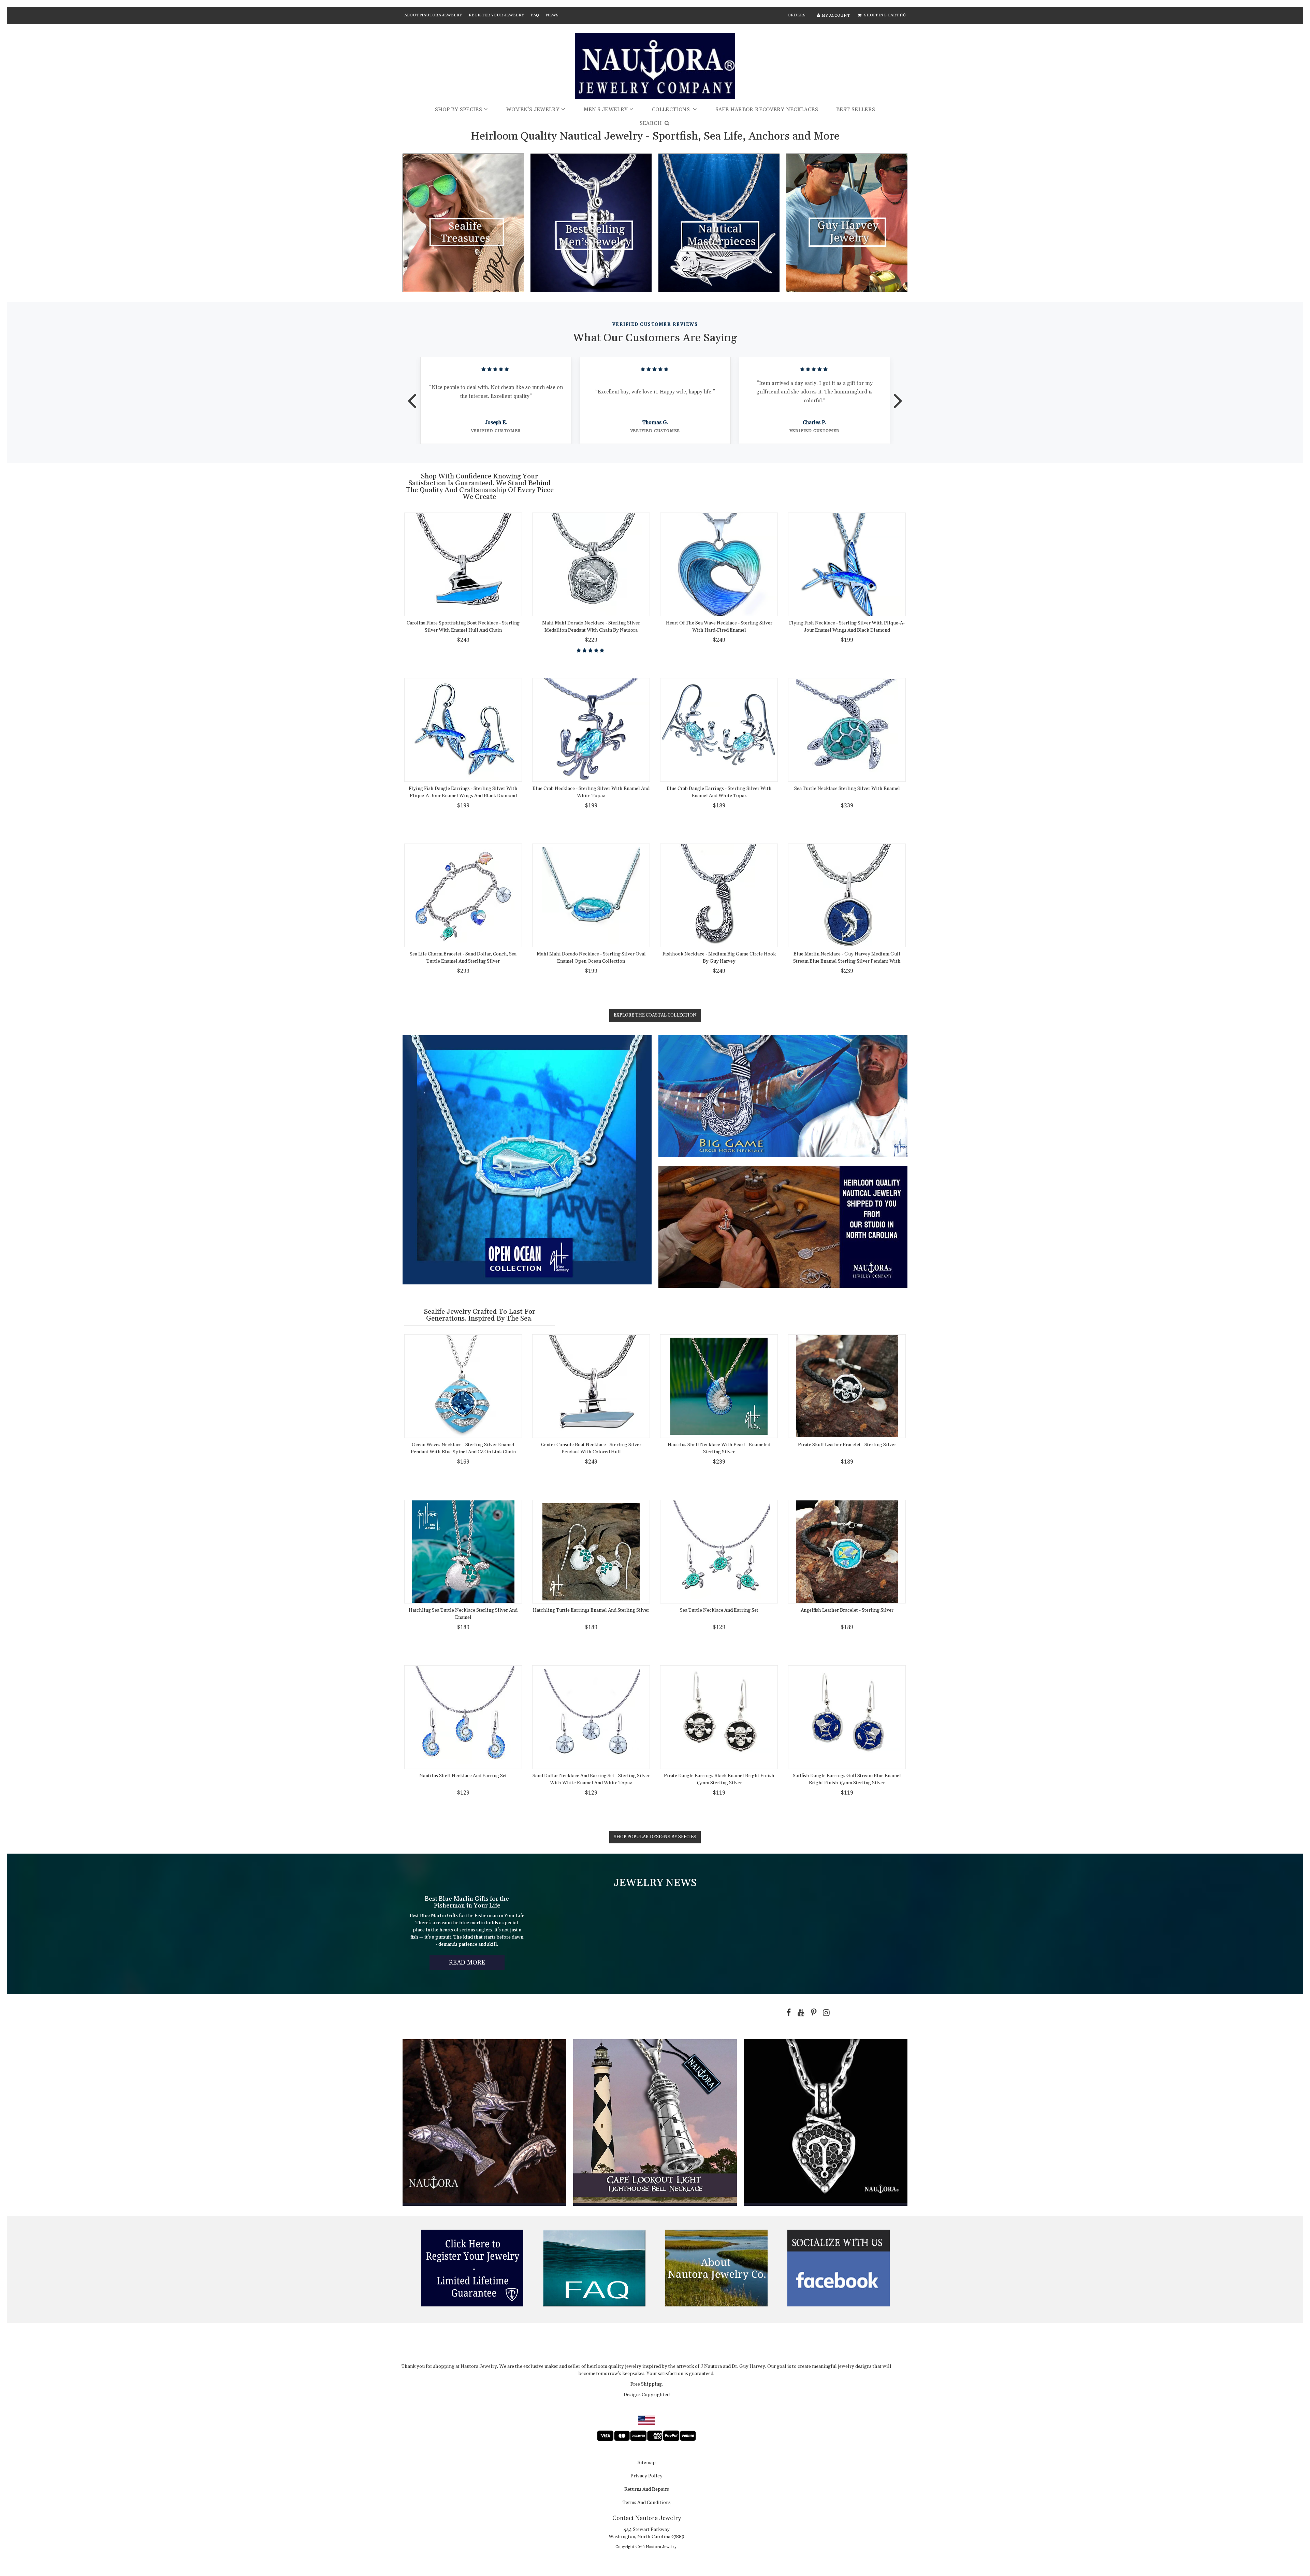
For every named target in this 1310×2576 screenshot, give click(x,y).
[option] (496, 400)
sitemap (647, 2463)
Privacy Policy (646, 2476)
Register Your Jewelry (496, 15)
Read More (477, 1964)
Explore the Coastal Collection (655, 1015)
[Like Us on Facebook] (787, 2013)
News (552, 15)
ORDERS (797, 15)
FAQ (535, 15)
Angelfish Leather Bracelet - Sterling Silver (847, 1610)
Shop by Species (459, 110)
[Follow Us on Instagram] (825, 2013)
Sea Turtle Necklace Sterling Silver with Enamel (847, 789)
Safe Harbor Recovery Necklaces (767, 110)
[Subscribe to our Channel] (800, 2013)
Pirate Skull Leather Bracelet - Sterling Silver (847, 1445)
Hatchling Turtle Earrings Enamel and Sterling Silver (591, 1610)
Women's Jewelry (533, 110)
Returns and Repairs (647, 2490)
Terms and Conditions (647, 2503)
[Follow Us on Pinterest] (812, 2013)
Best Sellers (856, 110)
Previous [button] (412, 396)
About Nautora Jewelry (433, 15)
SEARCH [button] (652, 123)
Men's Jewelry (606, 110)
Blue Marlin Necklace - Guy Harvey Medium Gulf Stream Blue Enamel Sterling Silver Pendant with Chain (847, 961)
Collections (672, 110)
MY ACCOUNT (836, 16)
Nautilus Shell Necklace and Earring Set (463, 1776)
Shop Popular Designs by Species (655, 1837)
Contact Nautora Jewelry (647, 2518)
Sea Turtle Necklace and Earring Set (719, 1610)
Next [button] (898, 396)
